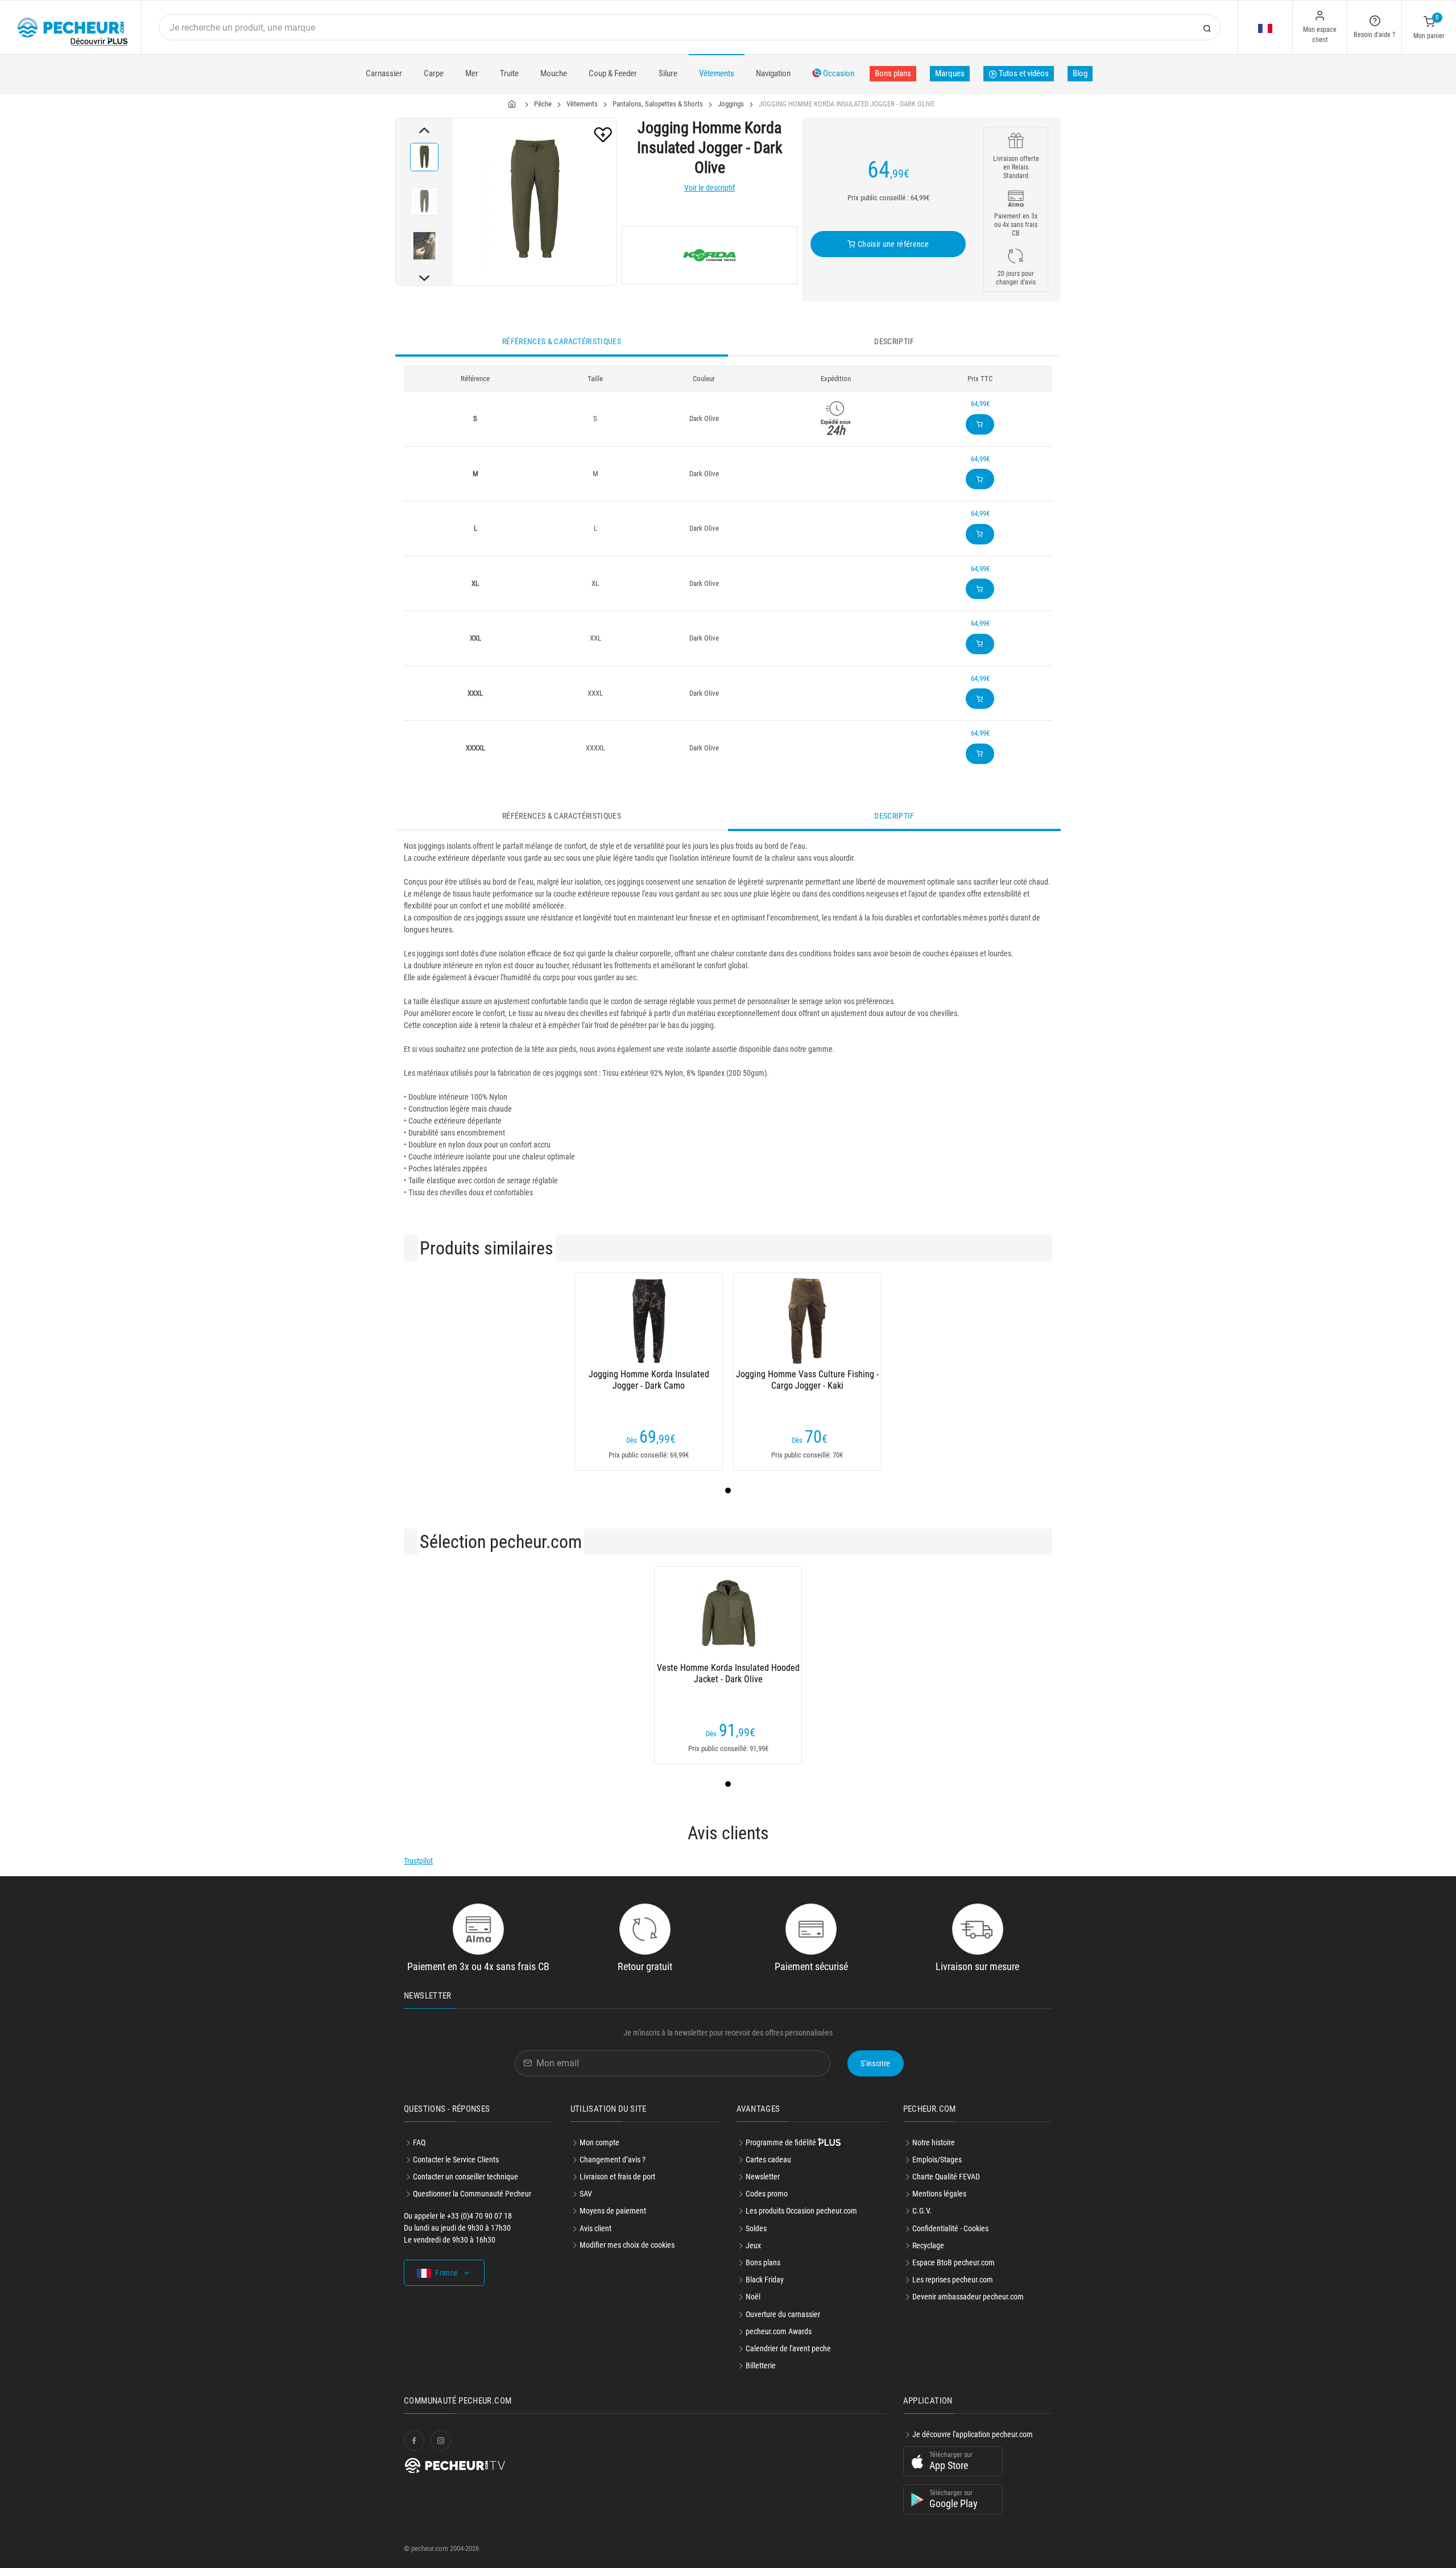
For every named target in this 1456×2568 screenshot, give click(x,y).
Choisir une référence (892, 244)
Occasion (838, 73)
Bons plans (893, 73)
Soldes (756, 2228)
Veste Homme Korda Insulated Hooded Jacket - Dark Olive (728, 1673)
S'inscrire (876, 2063)
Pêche (543, 104)
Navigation (773, 73)
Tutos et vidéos (1023, 73)
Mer (472, 73)
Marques (950, 73)
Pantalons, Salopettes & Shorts (658, 104)
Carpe (434, 73)
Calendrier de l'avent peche (788, 2348)
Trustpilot (418, 1861)
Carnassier (384, 73)
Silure (668, 73)
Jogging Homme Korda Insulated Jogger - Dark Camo (649, 1380)
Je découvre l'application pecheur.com (973, 2434)
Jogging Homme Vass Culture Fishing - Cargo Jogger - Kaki (807, 1380)
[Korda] (710, 255)
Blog (1080, 73)
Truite (509, 73)
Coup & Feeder (613, 73)
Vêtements (717, 73)
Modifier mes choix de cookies (627, 2245)
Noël (753, 2297)
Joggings (731, 104)
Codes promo (767, 2194)
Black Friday (765, 2280)
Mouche (554, 73)
